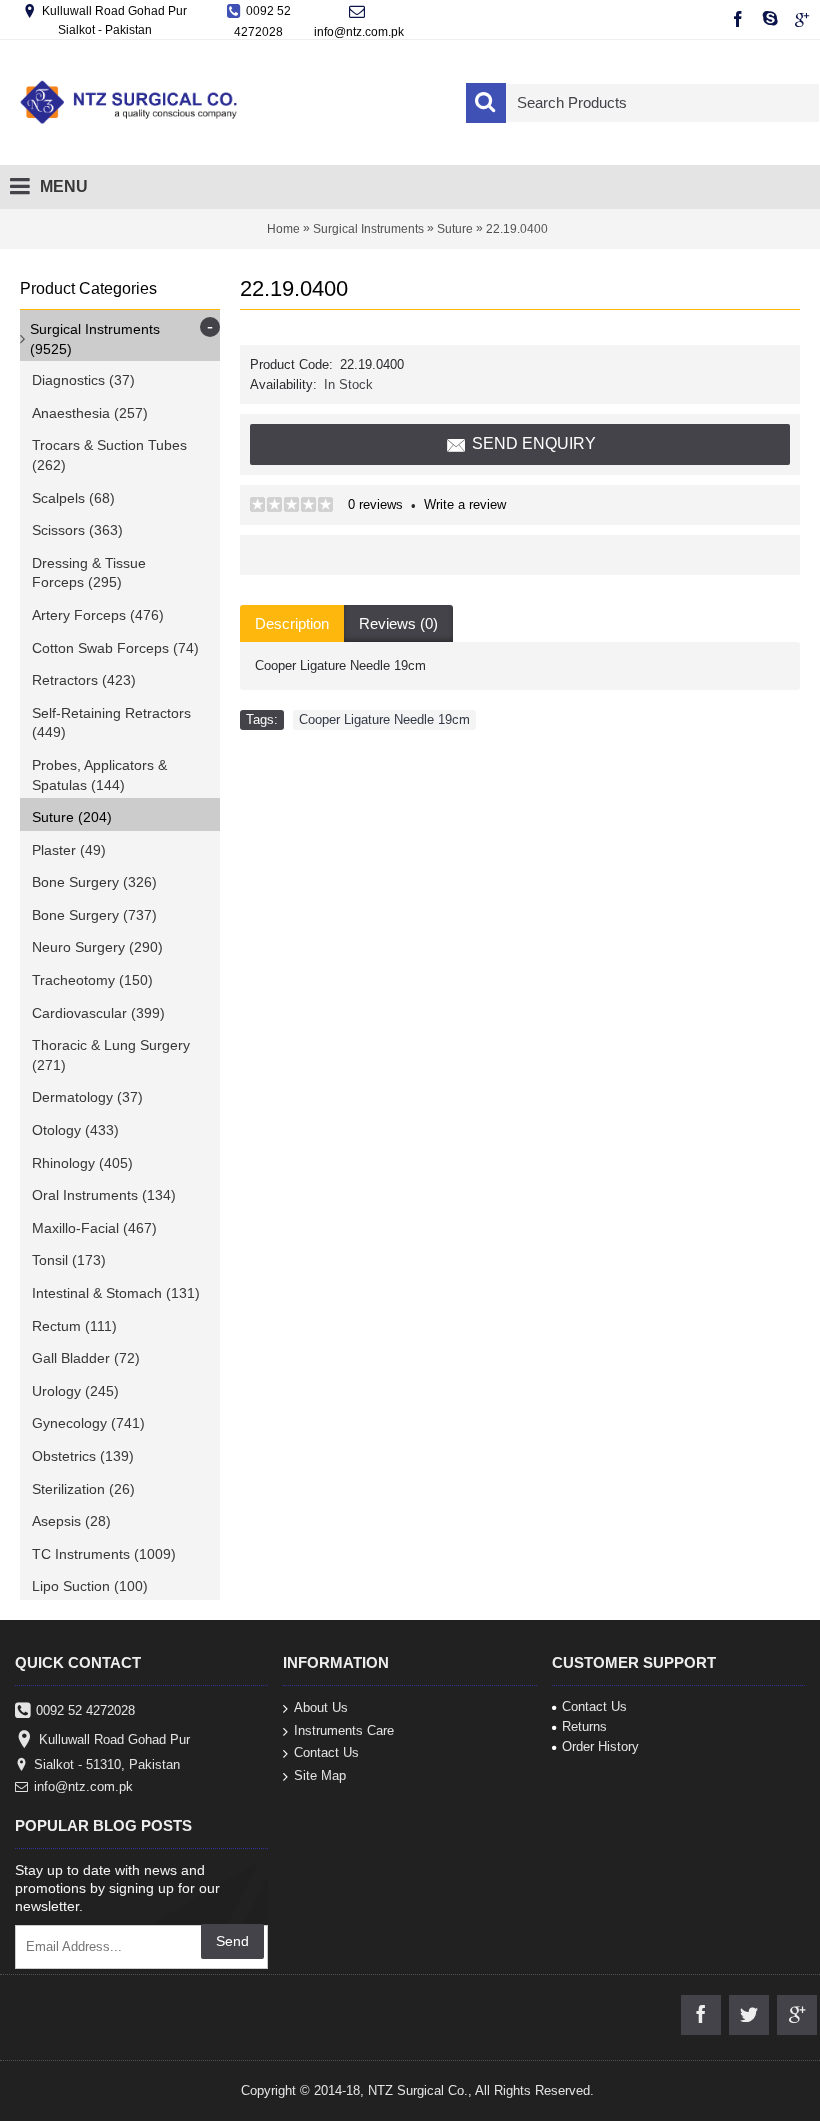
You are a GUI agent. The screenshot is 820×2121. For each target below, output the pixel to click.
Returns (584, 1726)
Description (292, 623)
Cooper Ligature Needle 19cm (384, 719)
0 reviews (375, 504)
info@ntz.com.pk (83, 1786)
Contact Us (326, 1752)
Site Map (320, 1774)
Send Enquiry (534, 443)
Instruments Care (344, 1729)
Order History (600, 1746)
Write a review (465, 504)
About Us (321, 1707)
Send (232, 1941)
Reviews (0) (398, 623)
